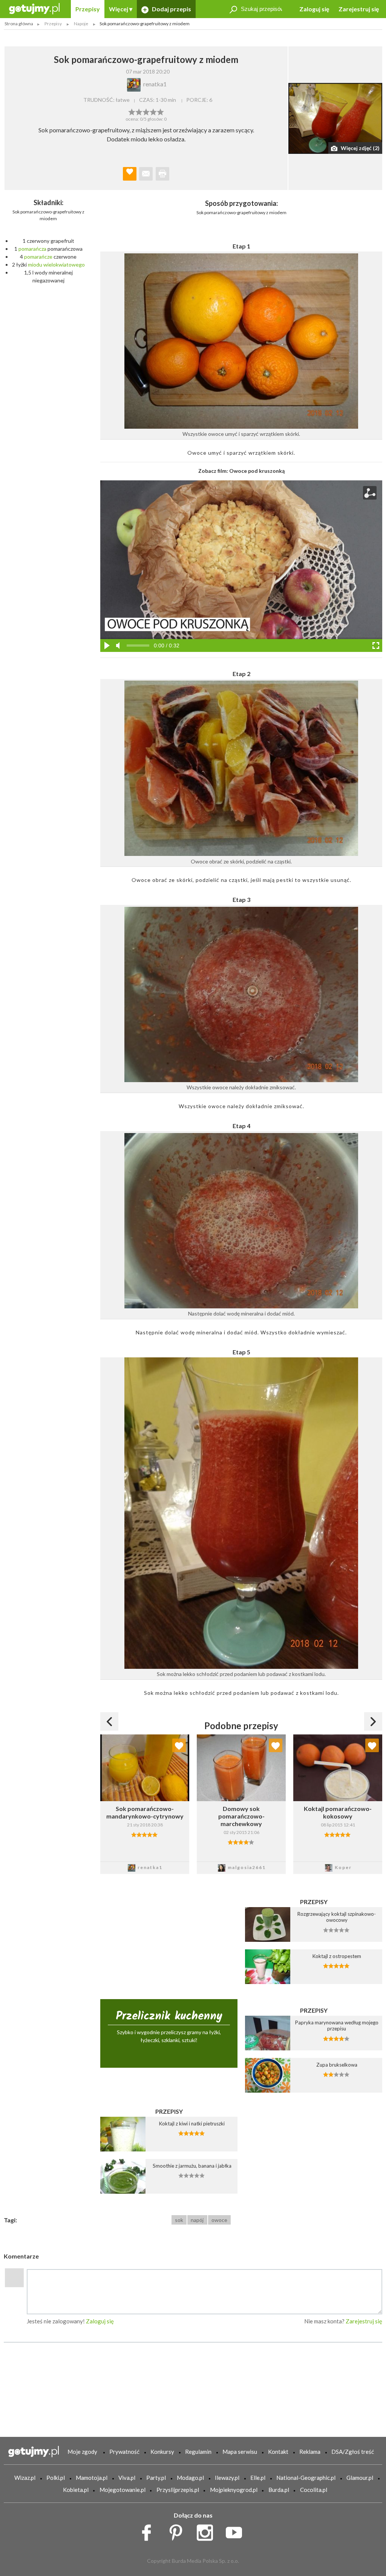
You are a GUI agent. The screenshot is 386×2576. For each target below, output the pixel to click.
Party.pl (156, 2478)
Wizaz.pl (25, 2478)
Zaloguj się (314, 9)
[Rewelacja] (160, 111)
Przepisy (88, 9)
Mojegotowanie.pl (123, 2490)
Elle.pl (258, 2478)
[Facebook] (149, 2531)
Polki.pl (56, 2478)
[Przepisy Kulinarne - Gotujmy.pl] (34, 8)
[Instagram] (208, 2531)
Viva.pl (127, 2478)
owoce (219, 2220)
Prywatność (124, 2452)
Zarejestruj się (359, 9)
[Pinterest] (178, 2531)
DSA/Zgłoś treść (353, 2452)
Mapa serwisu (240, 2452)
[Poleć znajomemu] (146, 174)
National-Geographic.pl (306, 2478)
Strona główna (19, 24)
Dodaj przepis (171, 9)
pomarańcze (38, 257)
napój (197, 2220)
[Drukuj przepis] (162, 174)
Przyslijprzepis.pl (178, 2490)
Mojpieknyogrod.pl (234, 2490)
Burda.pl (279, 2490)
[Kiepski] (132, 111)
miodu (35, 264)
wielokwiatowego (64, 264)
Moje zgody (82, 2452)
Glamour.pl (360, 2478)
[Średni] (139, 111)
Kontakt (278, 2452)
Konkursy (162, 2452)
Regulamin (198, 2452)
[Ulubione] (179, 1745)
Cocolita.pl (314, 2490)
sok (179, 2220)
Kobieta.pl (76, 2490)
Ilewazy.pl (227, 2478)
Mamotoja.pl (92, 2478)
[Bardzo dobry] (153, 111)
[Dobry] (146, 111)
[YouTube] (237, 2531)
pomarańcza (32, 249)
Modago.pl (190, 2478)
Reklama (310, 2452)
